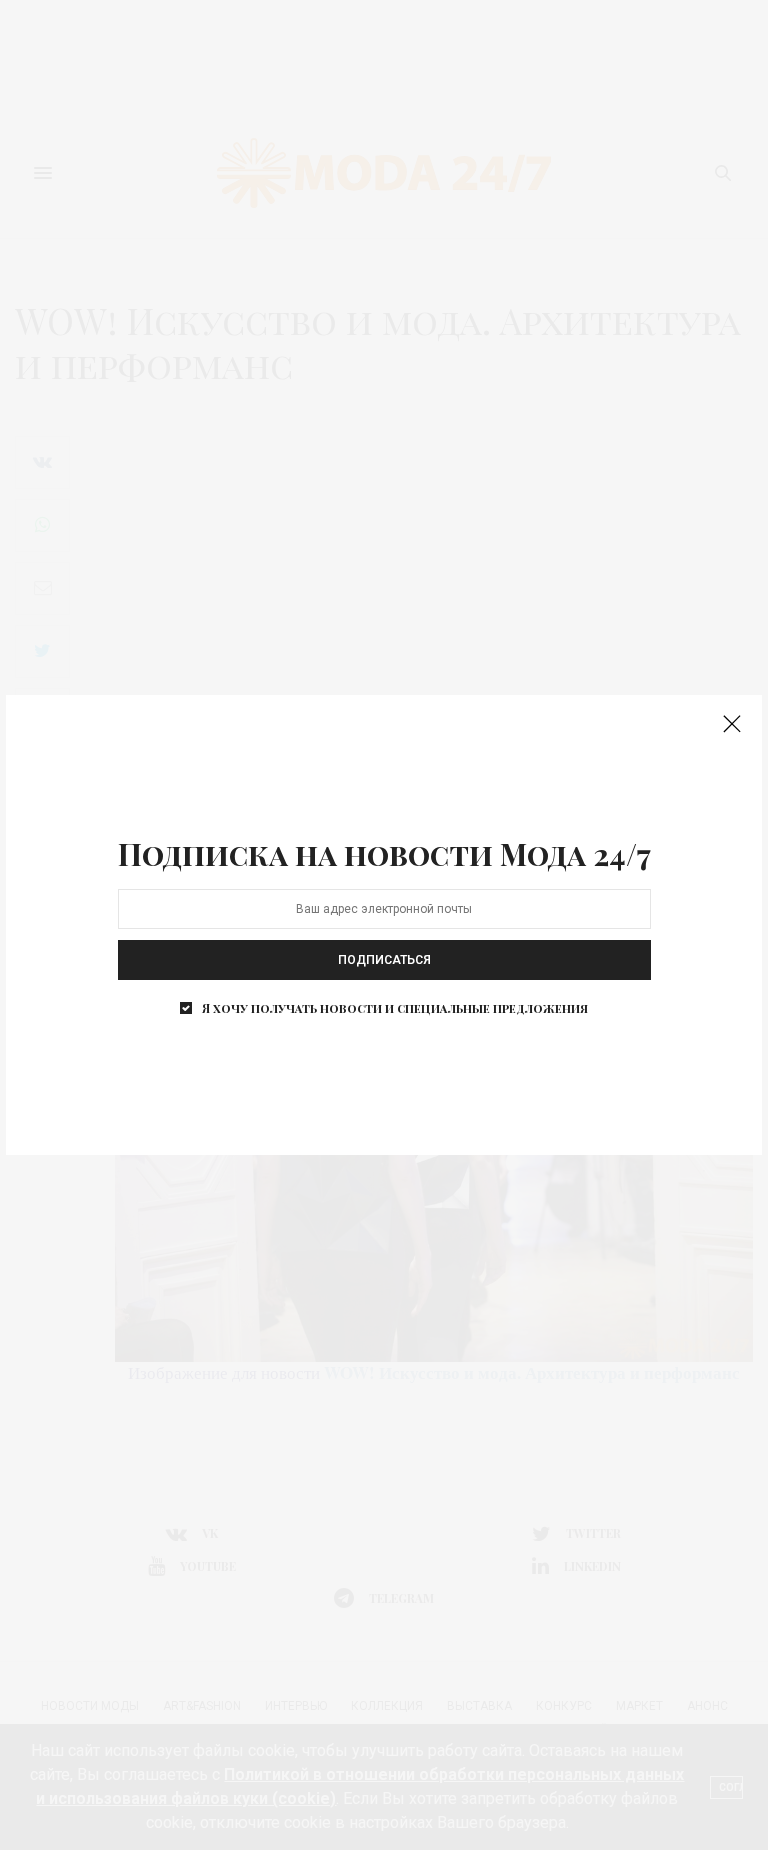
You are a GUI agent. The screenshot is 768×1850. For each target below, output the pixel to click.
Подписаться (384, 960)
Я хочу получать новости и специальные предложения (395, 1008)
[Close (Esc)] (732, 725)
